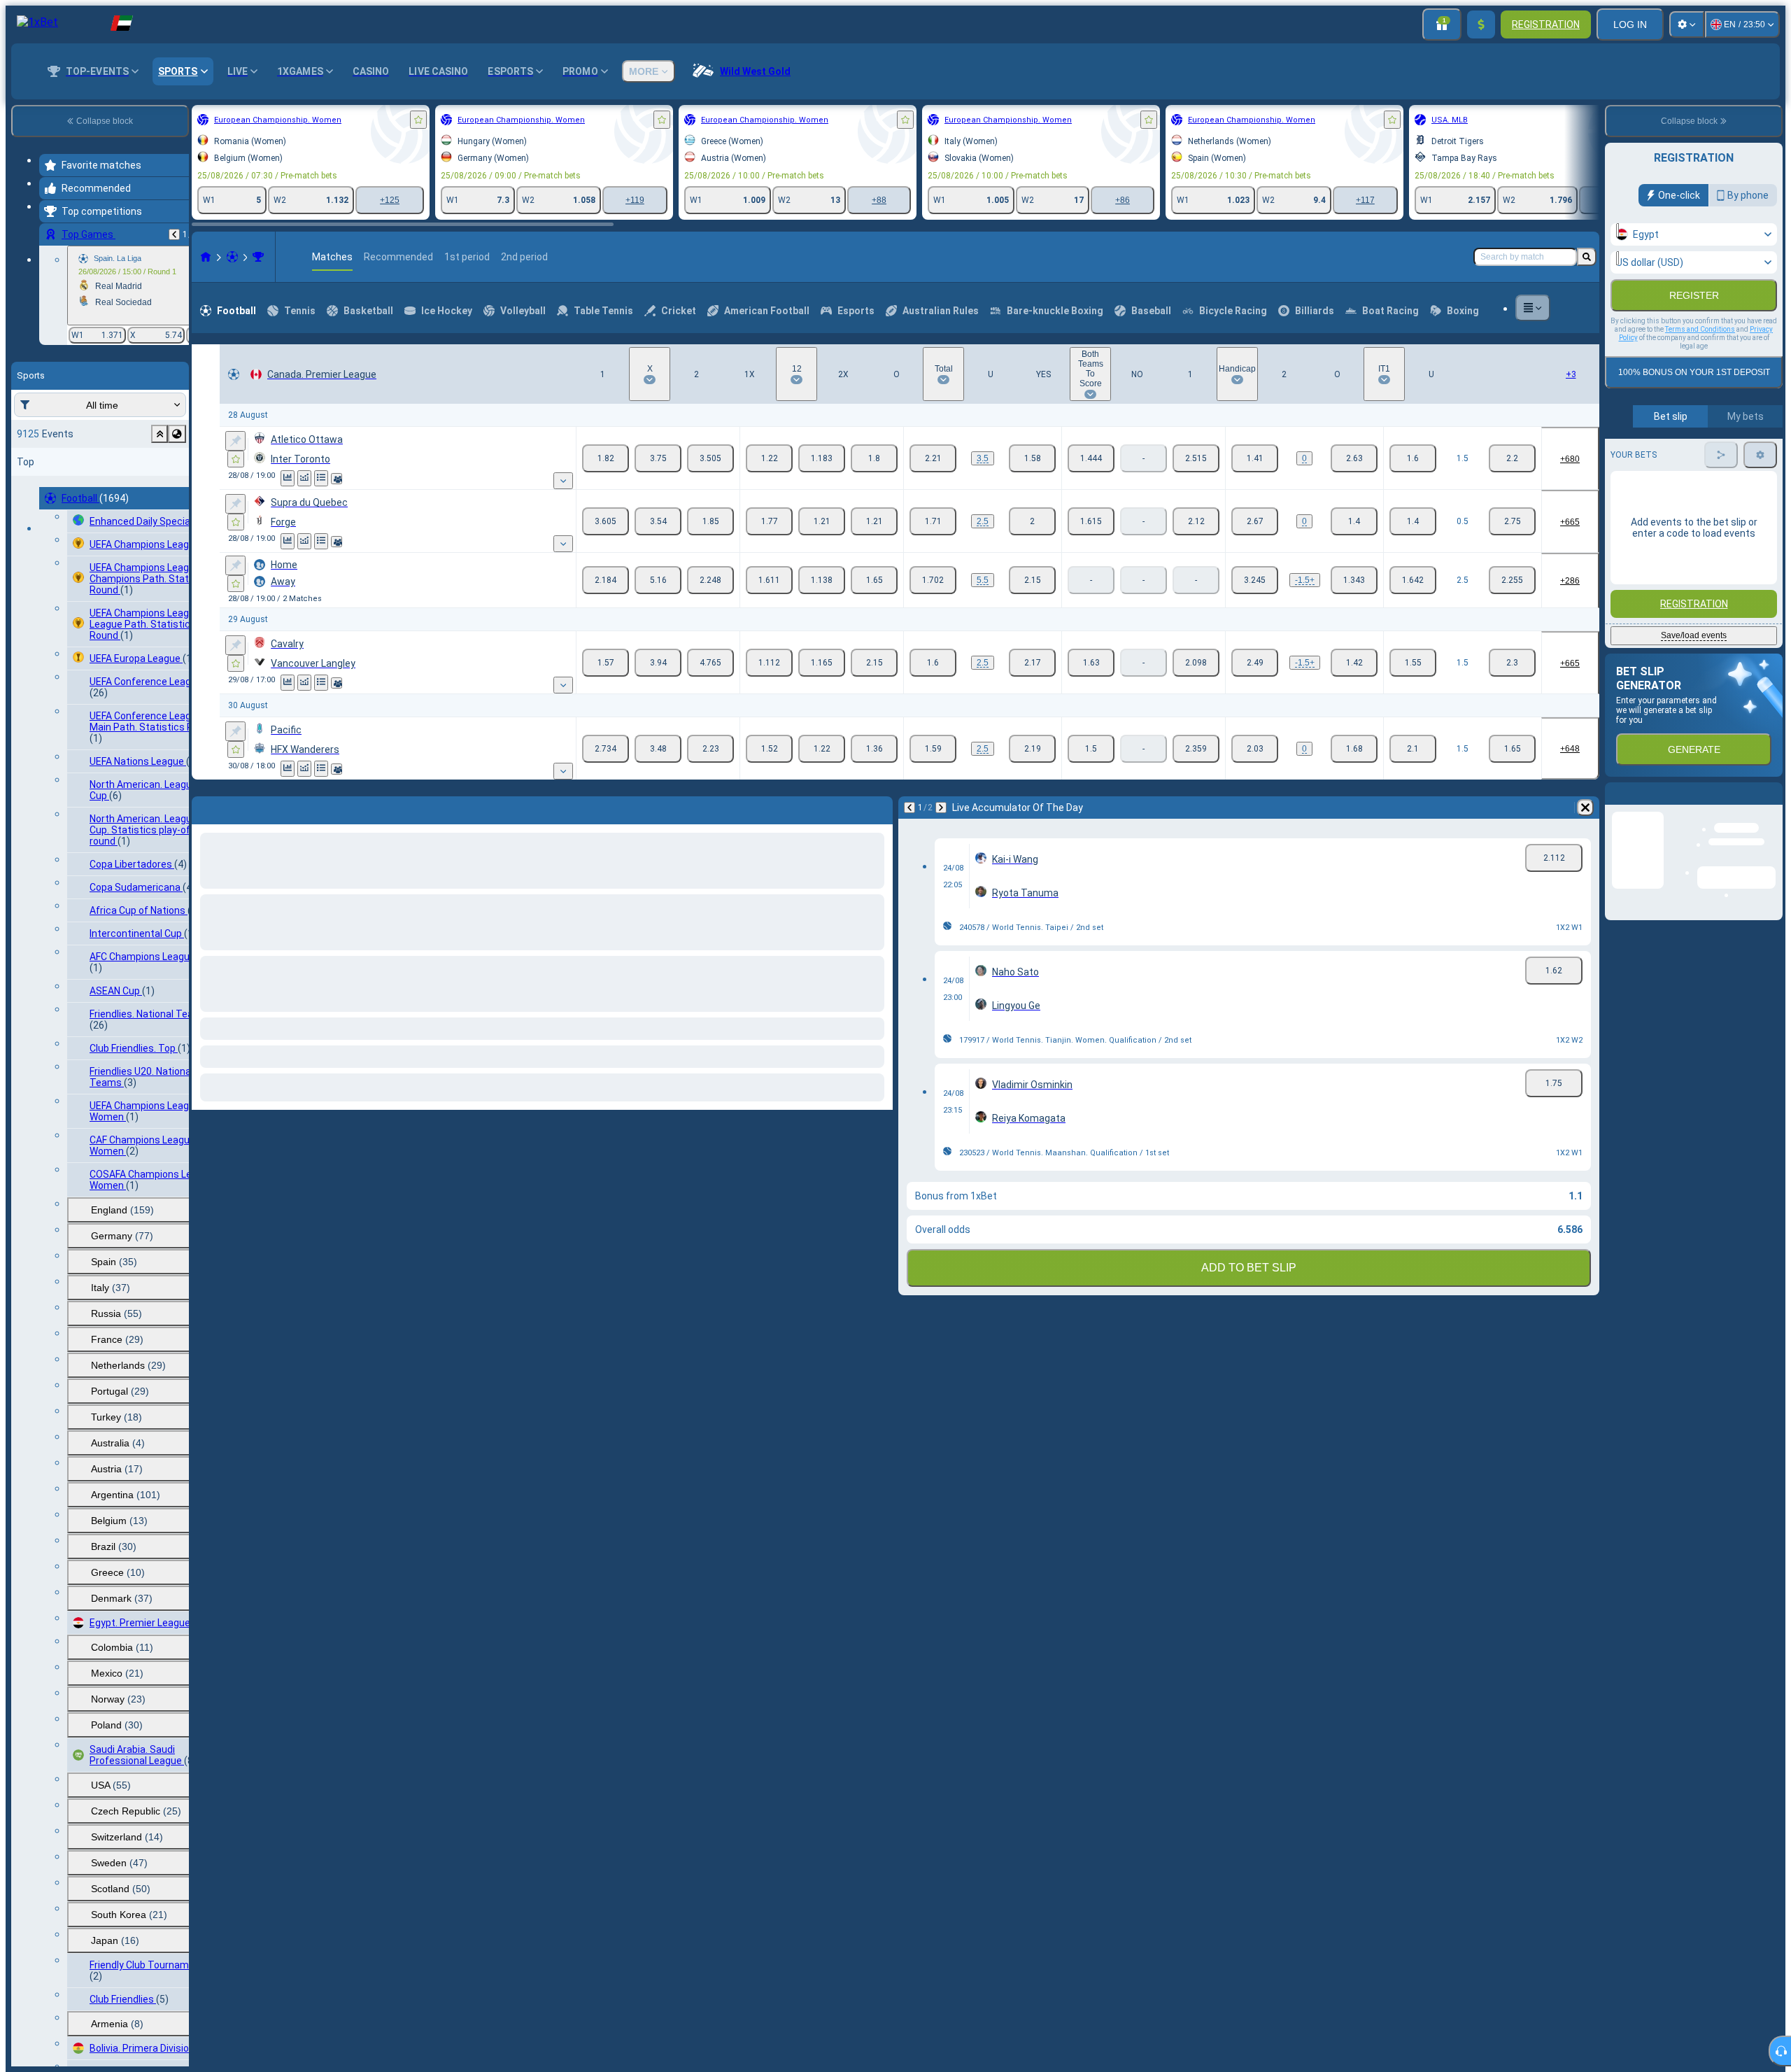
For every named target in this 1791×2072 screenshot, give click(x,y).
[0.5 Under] (1512, 521)
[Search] (1587, 257)
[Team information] (337, 479)
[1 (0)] (1255, 458)
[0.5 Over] (1413, 521)
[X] (658, 458)
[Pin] (235, 441)
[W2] (710, 458)
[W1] (606, 458)
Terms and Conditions (1700, 329)
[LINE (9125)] (206, 257)
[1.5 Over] (1413, 458)
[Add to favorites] (418, 120)
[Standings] (321, 478)
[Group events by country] (177, 434)
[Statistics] (288, 478)
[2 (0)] (1354, 458)
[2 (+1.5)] (1354, 580)
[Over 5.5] (933, 580)
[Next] (239, 808)
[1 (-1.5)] (1255, 580)
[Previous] (174, 234)
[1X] (769, 458)
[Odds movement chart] (304, 478)
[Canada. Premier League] (258, 257)
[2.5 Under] (1512, 580)
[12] (822, 458)
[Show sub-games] (563, 481)
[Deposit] (1481, 24)
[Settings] (1687, 24)
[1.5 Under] (1512, 458)
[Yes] (1091, 458)
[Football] (232, 257)
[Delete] (879, 808)
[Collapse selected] (160, 434)
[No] (1196, 458)
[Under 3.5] (1032, 458)
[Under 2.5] (1032, 521)
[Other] (1533, 308)
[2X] (874, 458)
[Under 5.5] (1032, 580)
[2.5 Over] (1413, 580)
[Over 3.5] (933, 458)
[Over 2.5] (933, 521)
